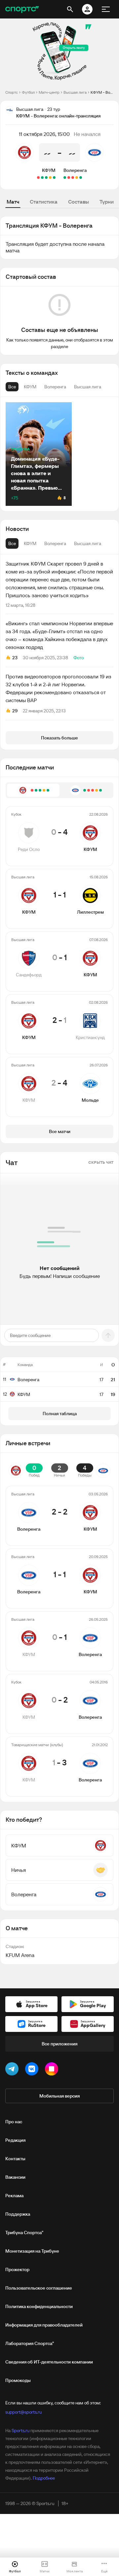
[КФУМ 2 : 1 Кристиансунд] (42, 178)
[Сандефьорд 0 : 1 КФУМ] (46, 178)
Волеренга (75, 170)
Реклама (14, 2196)
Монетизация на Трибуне (32, 2251)
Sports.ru (20, 2430)
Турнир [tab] (108, 202)
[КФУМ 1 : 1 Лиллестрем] (50, 178)
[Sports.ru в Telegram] (13, 2070)
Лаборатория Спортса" (30, 2343)
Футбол (28, 92)
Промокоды (18, 2380)
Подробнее (44, 2478)
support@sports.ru (23, 2412)
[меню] (106, 9)
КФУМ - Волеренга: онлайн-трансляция (102, 92)
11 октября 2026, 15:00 (44, 134)
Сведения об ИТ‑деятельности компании (49, 2362)
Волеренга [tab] (55, 543)
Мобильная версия (59, 2096)
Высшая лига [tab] (88, 543)
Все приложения (59, 2044)
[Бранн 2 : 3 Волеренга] (65, 178)
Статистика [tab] (44, 202)
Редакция (15, 2140)
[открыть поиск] (70, 9)
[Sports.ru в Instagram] (53, 2070)
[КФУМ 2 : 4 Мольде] (38, 178)
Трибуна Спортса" (24, 2233)
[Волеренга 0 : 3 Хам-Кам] (69, 178)
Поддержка (18, 2214)
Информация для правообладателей (44, 2325)
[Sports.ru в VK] (33, 2070)
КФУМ (49, 170)
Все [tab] (12, 543)
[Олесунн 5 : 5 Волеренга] (77, 178)
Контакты (15, 2159)
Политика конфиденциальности (39, 2306)
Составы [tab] (79, 202)
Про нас (14, 2122)
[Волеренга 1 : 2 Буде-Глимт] (73, 178)
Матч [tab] (13, 202)
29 (15, 711)
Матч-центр (49, 92)
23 (15, 658)
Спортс (12, 92)
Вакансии (15, 2177)
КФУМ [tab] (30, 543)
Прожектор (17, 2269)
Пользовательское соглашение (39, 2288)
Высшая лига (75, 92)
